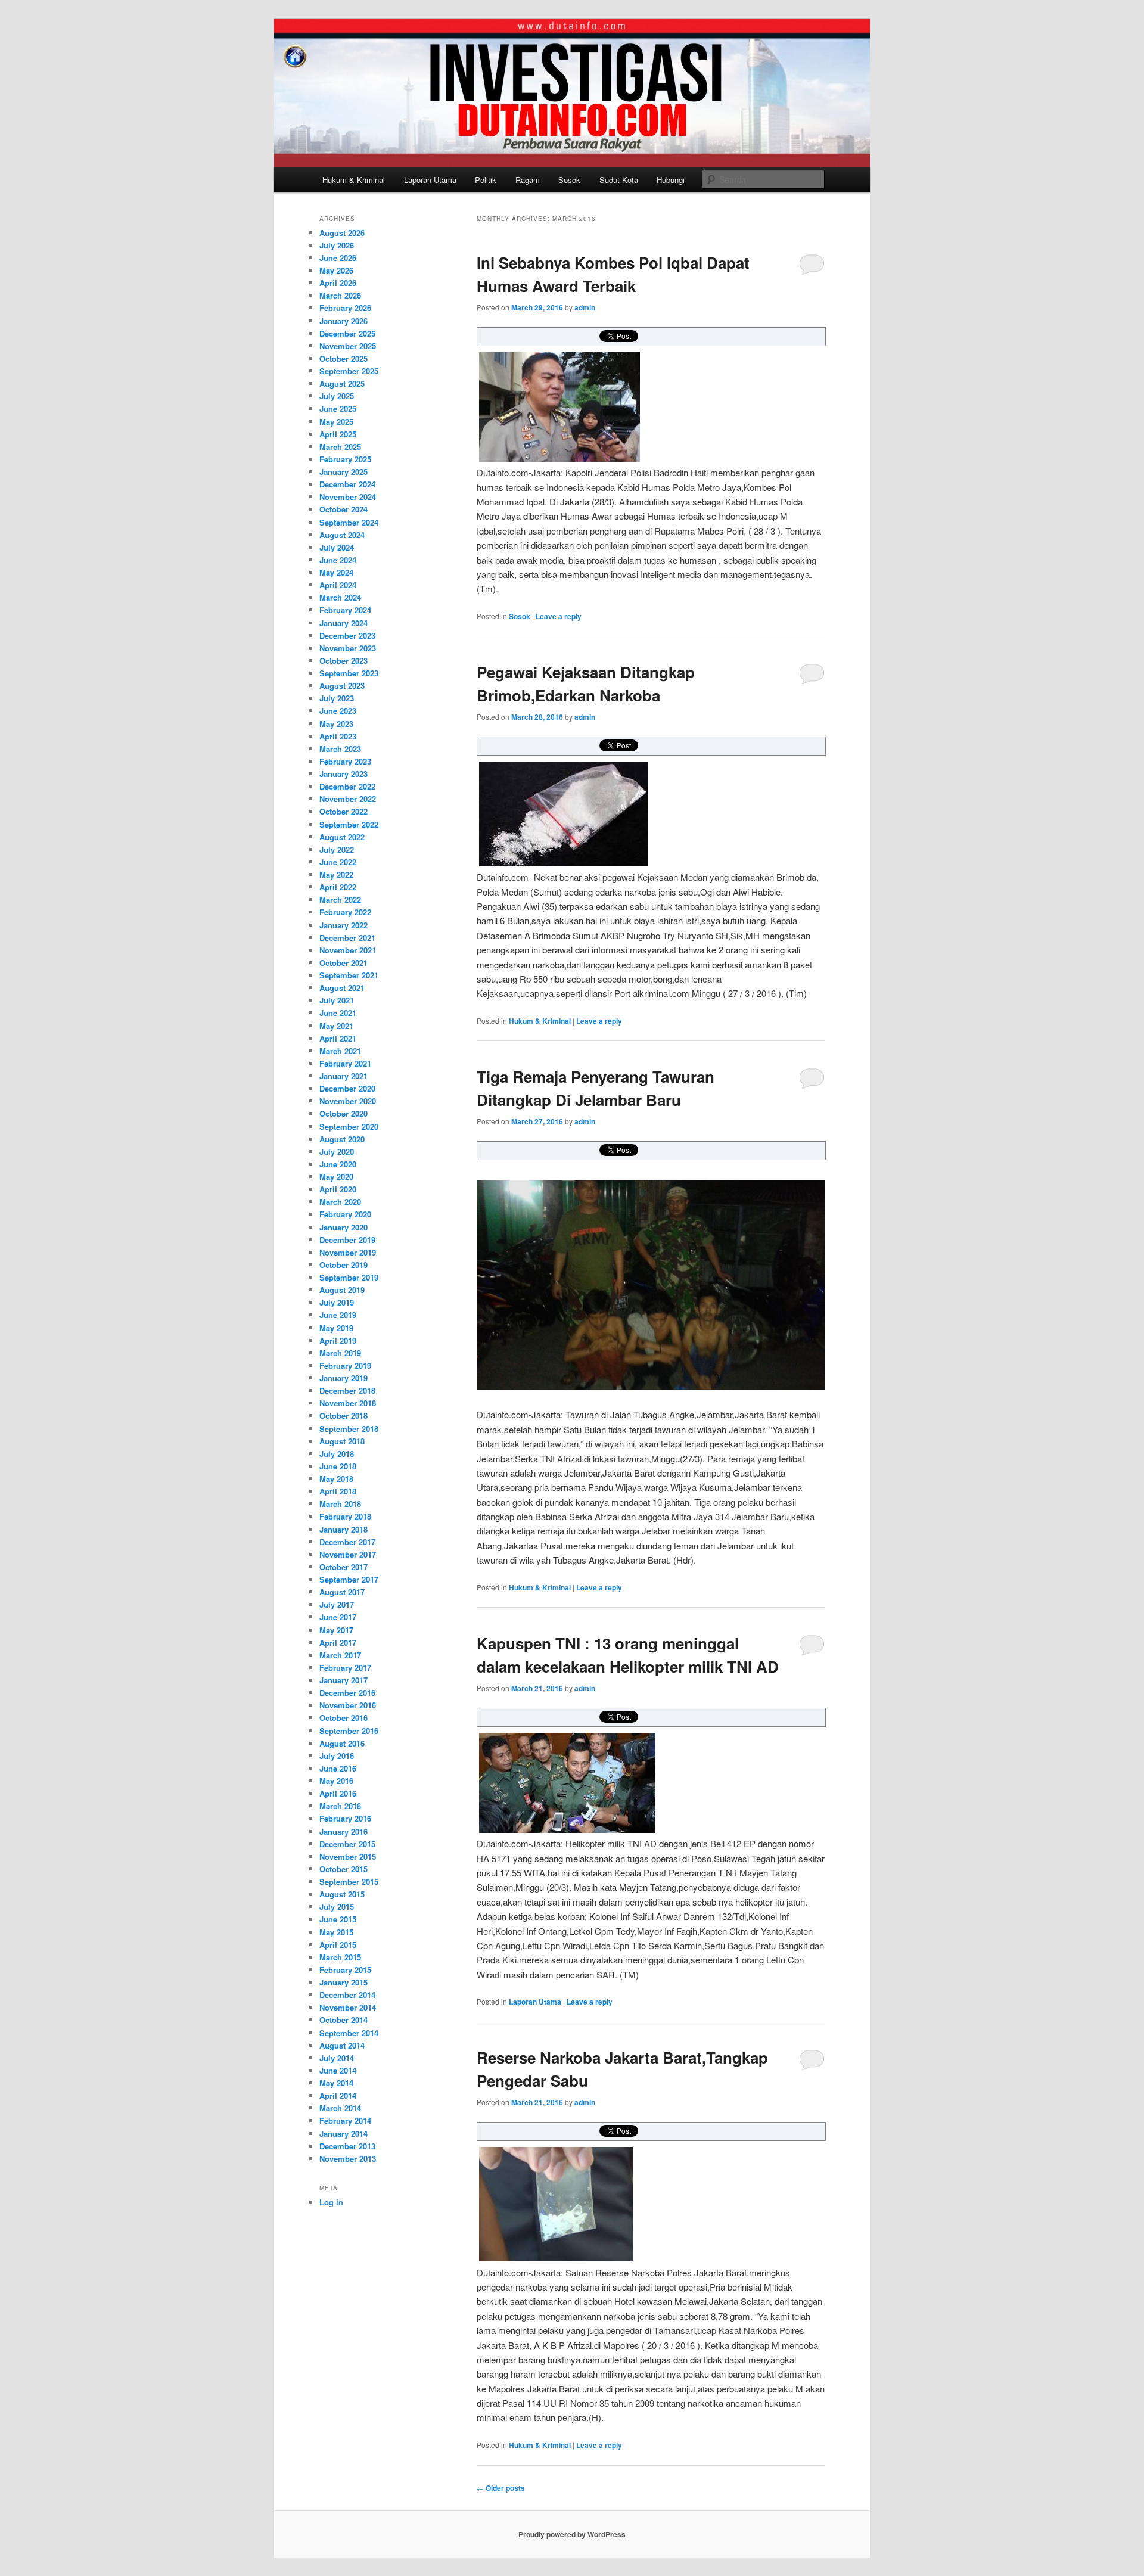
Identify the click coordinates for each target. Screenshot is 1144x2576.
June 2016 (338, 1768)
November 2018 (348, 1403)
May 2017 (336, 1630)
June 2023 (338, 711)
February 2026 (345, 308)
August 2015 (342, 1894)
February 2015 (345, 1970)
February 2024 (345, 610)
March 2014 (340, 2108)
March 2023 (340, 749)
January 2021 (343, 1076)
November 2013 (348, 2159)
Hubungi (671, 180)
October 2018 (343, 1416)
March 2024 (340, 597)
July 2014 (337, 2058)
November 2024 (348, 497)
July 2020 (337, 1152)
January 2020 (343, 1227)
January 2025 (343, 472)
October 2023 (343, 661)
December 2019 (347, 1240)
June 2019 (338, 1315)
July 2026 (337, 245)
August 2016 (342, 1743)
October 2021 (343, 963)
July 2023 (337, 698)
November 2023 (348, 648)
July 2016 (337, 1756)
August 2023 (342, 686)
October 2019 (343, 1265)
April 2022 (338, 887)
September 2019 (349, 1277)
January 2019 (343, 1378)
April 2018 (338, 1491)
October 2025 (343, 358)
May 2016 (336, 1781)
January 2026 (343, 321)
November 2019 (348, 1252)
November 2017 (348, 1554)
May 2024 (336, 572)
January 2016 (343, 1831)
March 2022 (340, 899)
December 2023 (347, 636)
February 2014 (345, 2120)
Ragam (528, 180)
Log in (331, 2202)
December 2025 (347, 333)
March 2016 (340, 1806)
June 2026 (338, 258)
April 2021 (338, 1038)
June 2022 (338, 862)
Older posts (501, 2488)
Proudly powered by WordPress (572, 2534)
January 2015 (343, 1982)
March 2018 (340, 1504)
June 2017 (338, 1617)
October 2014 (343, 2020)
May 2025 (336, 422)
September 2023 (349, 673)
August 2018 (342, 1441)
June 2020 (338, 1164)
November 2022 (348, 799)
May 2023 (336, 724)
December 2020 (347, 1088)
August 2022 (342, 837)
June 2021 (338, 1013)
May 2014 (336, 2083)
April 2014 (338, 2095)
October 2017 (343, 1567)
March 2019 (340, 1353)
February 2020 (345, 1214)
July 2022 (337, 849)
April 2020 (338, 1189)
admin (585, 307)
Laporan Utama (430, 180)
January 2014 (343, 2134)
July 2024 (337, 547)
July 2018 (337, 1454)
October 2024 (343, 509)
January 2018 (343, 1529)
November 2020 (348, 1101)
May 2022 (336, 874)
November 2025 (348, 346)
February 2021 (345, 1063)
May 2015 (336, 1932)
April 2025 (338, 434)
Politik (486, 180)
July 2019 (337, 1302)
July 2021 (337, 1000)
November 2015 (348, 1856)
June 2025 (338, 408)
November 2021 (348, 950)
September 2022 (349, 824)
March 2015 (340, 1957)
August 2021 (342, 988)
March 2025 (340, 447)
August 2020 (342, 1139)
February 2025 (345, 459)
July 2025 (337, 396)
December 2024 (347, 484)
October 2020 (343, 1113)
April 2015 (338, 1945)
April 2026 (338, 283)
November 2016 (348, 1705)
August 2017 (342, 1592)
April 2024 (338, 585)
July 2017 (337, 1604)
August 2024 (342, 535)
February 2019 (345, 1365)
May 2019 (336, 1328)
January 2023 (343, 774)
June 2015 (338, 1919)
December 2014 (347, 1995)
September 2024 (349, 522)
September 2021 (349, 975)
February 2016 (345, 1818)
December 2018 (347, 1390)
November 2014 (348, 2007)
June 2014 (338, 2070)
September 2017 (349, 1579)
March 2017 (340, 1655)
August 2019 (342, 1290)
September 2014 (349, 2033)
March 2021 (340, 1051)
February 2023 (345, 761)
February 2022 (345, 912)
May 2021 (336, 1026)
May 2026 (336, 270)
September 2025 (349, 371)
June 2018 (338, 1466)
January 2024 (343, 623)
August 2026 (342, 233)
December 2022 (347, 786)
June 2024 (338, 560)
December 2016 (347, 1693)
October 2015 (343, 1869)
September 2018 (349, 1429)
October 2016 (343, 1718)
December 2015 (347, 1844)
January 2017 (343, 1680)
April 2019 (338, 1340)
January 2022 (343, 925)
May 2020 (336, 1177)
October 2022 (343, 811)
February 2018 (345, 1516)
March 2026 (340, 295)
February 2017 (345, 1668)
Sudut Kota (619, 180)
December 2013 (347, 2146)
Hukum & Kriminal (354, 180)
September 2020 (349, 1127)
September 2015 (349, 1881)
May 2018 (336, 1479)
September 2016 (349, 1731)
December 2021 (347, 938)
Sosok (569, 180)
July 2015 (337, 1907)
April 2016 (338, 1793)
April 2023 (338, 736)
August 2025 (342, 383)
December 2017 (347, 1542)
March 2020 (340, 1202)
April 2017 (338, 1643)
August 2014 (342, 2045)
